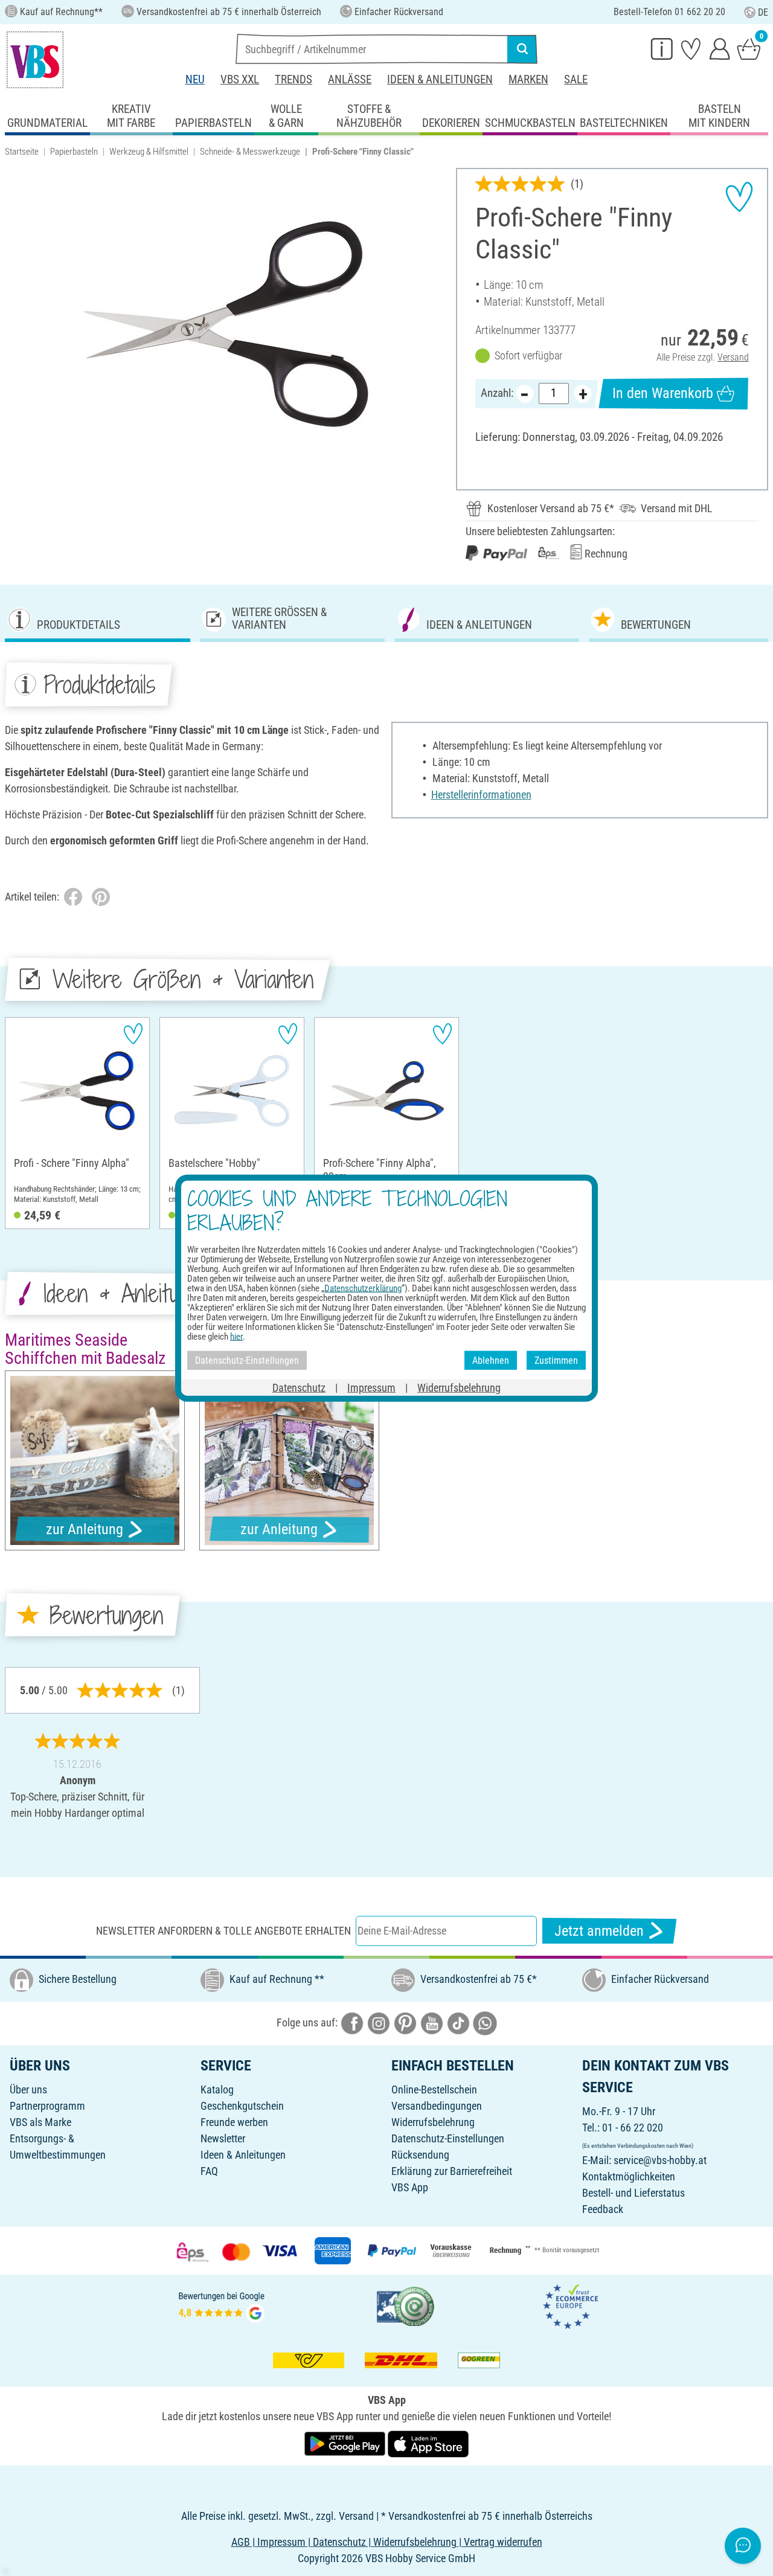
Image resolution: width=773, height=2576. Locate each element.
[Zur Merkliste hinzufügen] (739, 197)
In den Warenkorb (663, 393)
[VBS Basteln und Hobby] (35, 60)
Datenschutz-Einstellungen (448, 2138)
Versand (733, 357)
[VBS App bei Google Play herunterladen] (346, 2443)
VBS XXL (240, 79)
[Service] (662, 48)
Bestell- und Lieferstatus (633, 2193)
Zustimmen (556, 1360)
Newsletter (223, 2138)
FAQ (209, 2171)
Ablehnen (491, 1360)
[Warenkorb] (749, 48)
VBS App (410, 2187)
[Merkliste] (691, 48)
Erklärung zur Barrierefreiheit (452, 2171)
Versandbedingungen (437, 2106)
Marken (528, 79)
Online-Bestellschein (434, 2089)
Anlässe (350, 79)
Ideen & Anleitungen (440, 79)
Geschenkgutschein (242, 2106)
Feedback (603, 2209)
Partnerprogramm (47, 2106)
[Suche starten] (522, 49)
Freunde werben (234, 2122)
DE (763, 12)
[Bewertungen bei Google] (222, 2305)
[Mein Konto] (720, 48)
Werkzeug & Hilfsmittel (149, 152)
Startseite (22, 152)
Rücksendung (420, 2155)
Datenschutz (299, 1388)
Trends (293, 79)
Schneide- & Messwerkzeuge (250, 152)
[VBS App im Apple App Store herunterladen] (428, 2443)
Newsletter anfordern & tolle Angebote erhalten (223, 1931)
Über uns (28, 2089)
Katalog (217, 2089)
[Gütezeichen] (406, 2305)
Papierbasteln (74, 152)
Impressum (371, 1388)
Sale (576, 79)
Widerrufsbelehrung (433, 2122)
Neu (195, 79)
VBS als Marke (40, 2122)
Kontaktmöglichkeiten (629, 2176)
